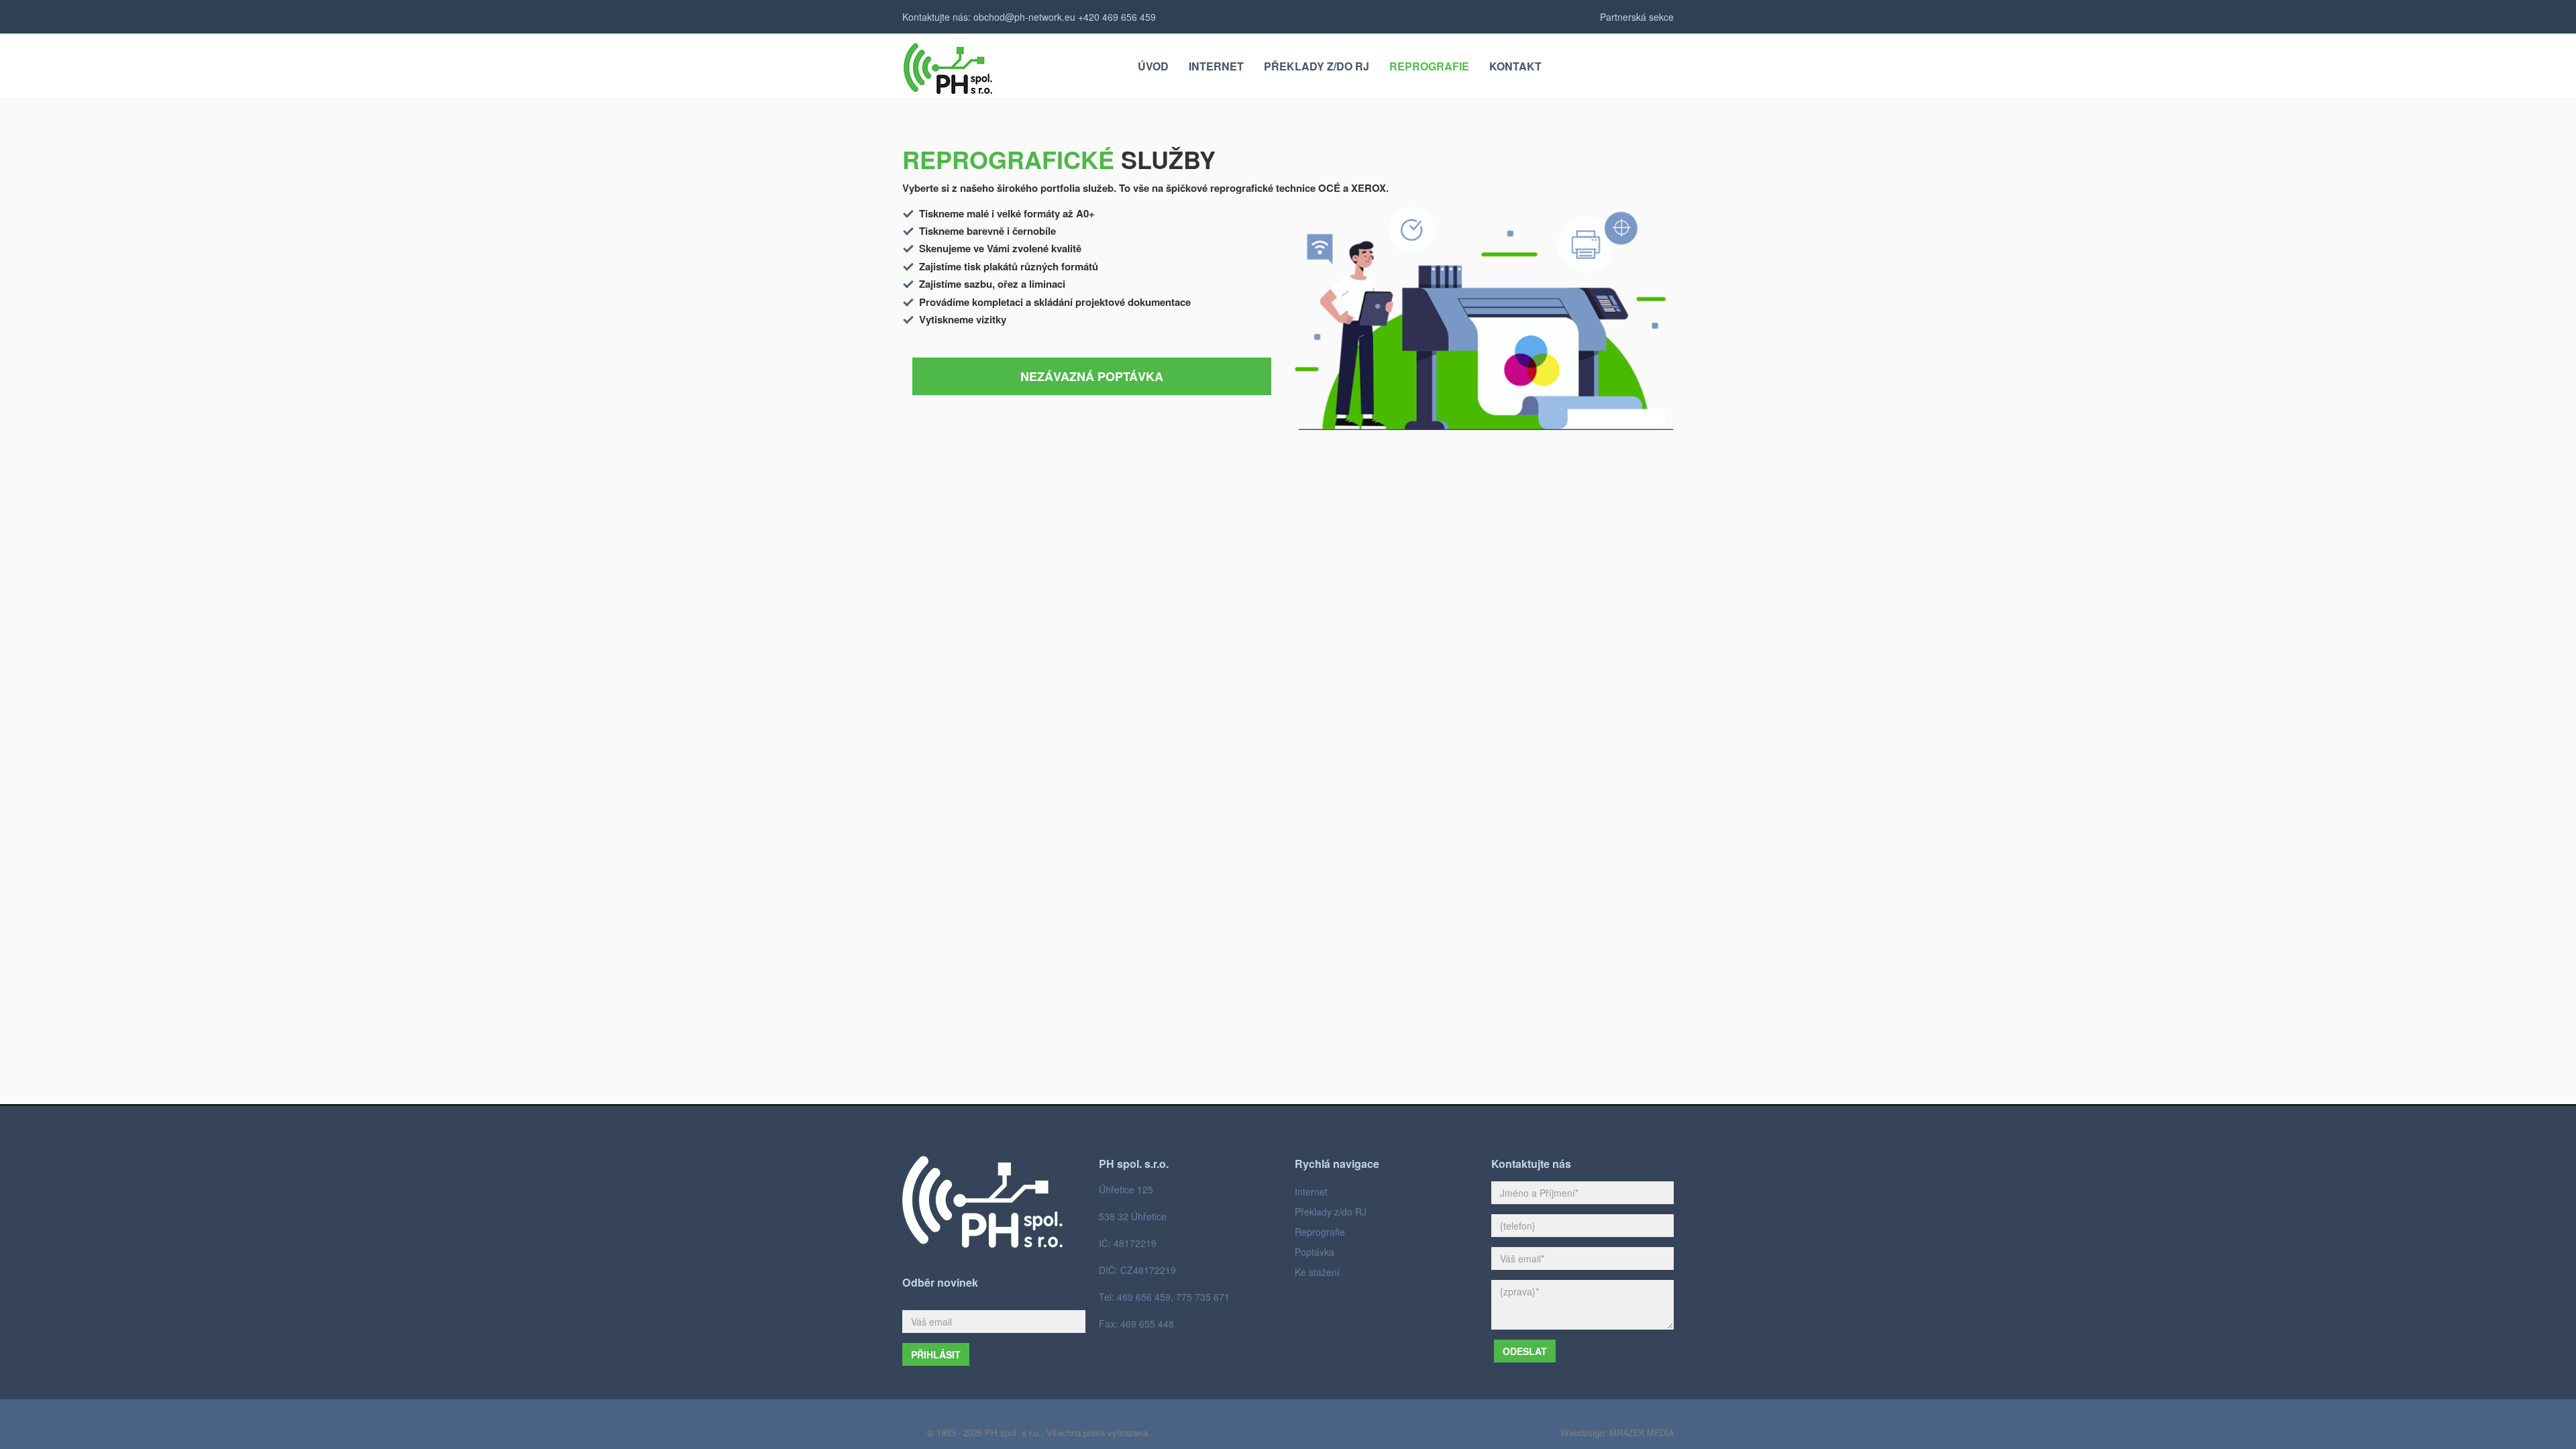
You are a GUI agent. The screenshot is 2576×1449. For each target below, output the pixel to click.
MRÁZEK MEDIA (1642, 1433)
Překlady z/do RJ (1331, 1212)
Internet (1311, 1191)
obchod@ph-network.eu (1024, 17)
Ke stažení (1317, 1272)
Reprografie (1320, 1232)
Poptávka (1314, 1252)
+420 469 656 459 (1117, 17)
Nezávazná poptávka (1092, 376)
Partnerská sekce (1637, 17)
